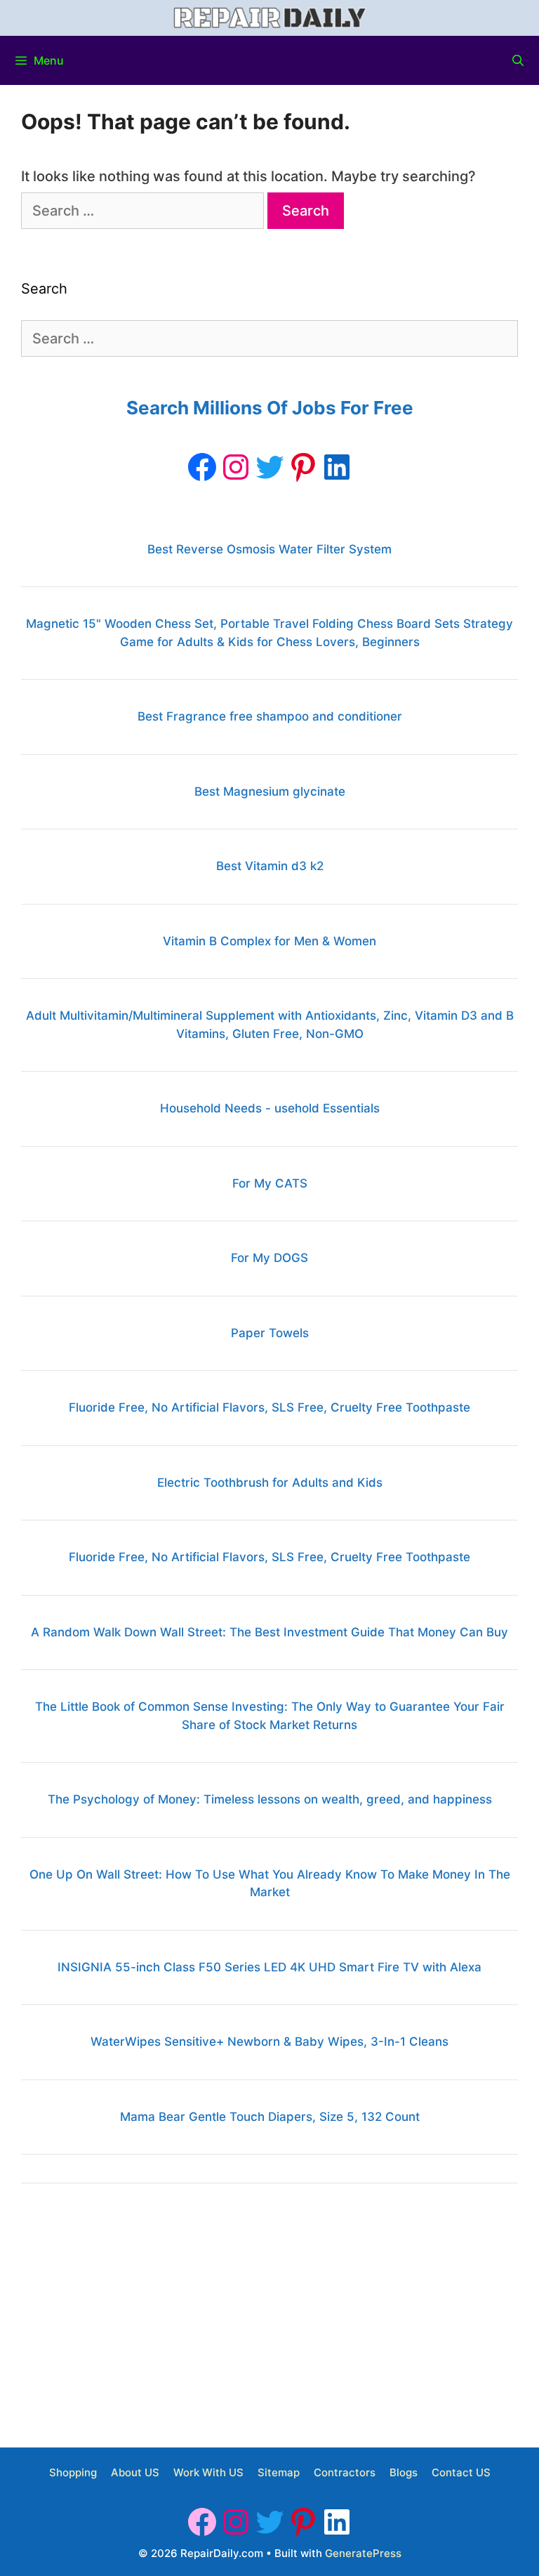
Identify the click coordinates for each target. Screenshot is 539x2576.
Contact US (461, 2472)
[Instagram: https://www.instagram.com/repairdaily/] (236, 467)
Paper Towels (270, 1333)
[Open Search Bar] (518, 60)
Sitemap (279, 2472)
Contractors (345, 2472)
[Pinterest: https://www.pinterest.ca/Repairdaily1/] (303, 467)
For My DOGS (269, 1258)
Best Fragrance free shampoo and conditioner (270, 716)
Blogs (404, 2472)
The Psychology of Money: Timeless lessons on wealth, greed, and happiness (270, 1799)
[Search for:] (144, 211)
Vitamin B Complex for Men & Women (269, 941)
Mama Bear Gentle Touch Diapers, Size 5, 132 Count (270, 2117)
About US (135, 2472)
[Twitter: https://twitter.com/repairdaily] (269, 467)
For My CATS (270, 1183)
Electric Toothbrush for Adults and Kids (270, 1483)
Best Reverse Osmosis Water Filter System (269, 549)
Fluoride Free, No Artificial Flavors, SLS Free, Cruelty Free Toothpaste (269, 1407)
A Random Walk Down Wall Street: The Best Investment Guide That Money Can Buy (269, 1632)
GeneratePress (363, 2553)
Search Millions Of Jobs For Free (270, 408)
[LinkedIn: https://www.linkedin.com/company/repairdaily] (337, 467)
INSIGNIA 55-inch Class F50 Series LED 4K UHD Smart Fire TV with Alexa (269, 1967)
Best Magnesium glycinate (270, 791)
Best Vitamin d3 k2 (270, 866)
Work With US (208, 2472)
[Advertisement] (269, 2310)
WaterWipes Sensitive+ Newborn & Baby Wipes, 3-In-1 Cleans (269, 2042)
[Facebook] (202, 467)
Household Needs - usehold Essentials (270, 1108)
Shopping (73, 2472)
